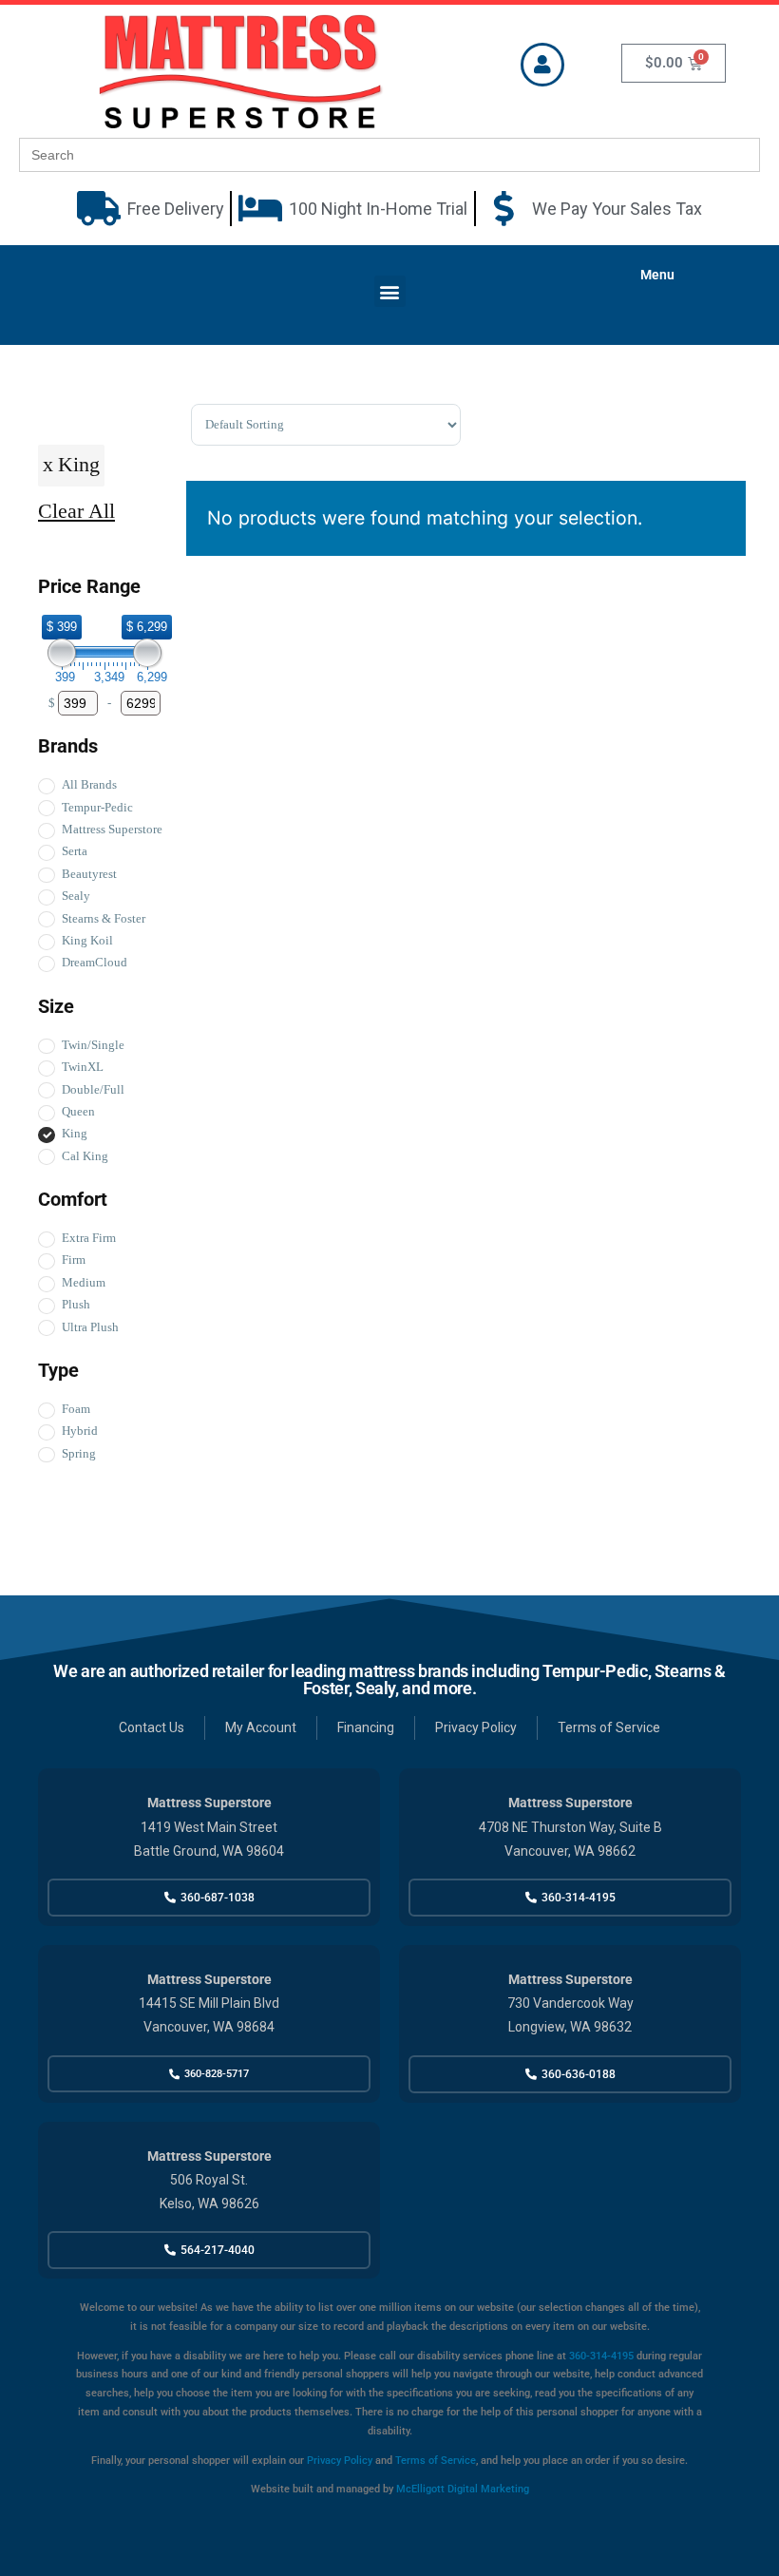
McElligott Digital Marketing (463, 2489)
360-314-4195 (600, 2356)
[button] (390, 291)
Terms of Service (436, 2461)
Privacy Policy (340, 2461)
